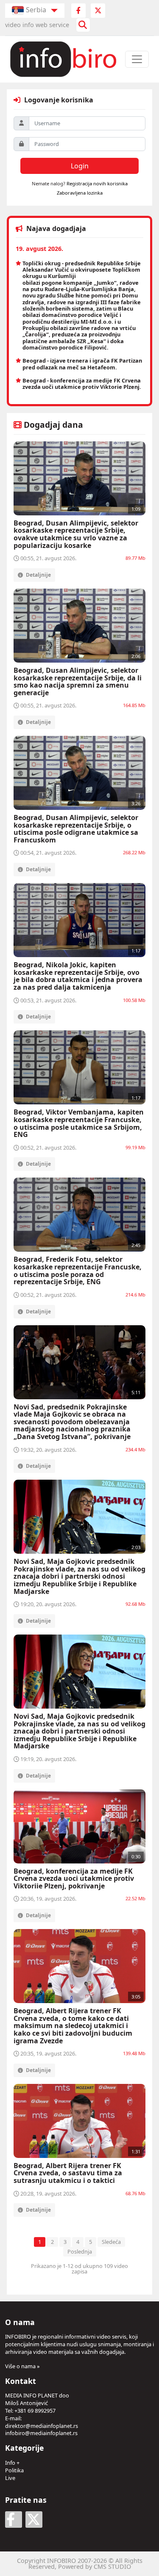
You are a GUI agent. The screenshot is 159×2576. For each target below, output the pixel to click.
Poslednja (80, 2251)
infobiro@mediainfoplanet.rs (41, 2433)
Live (10, 2478)
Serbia (36, 10)
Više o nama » (22, 2366)
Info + (12, 2463)
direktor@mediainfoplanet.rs (42, 2426)
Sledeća (111, 2242)
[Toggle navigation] (137, 59)
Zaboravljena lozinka (80, 193)
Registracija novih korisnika (97, 183)
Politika (14, 2470)
